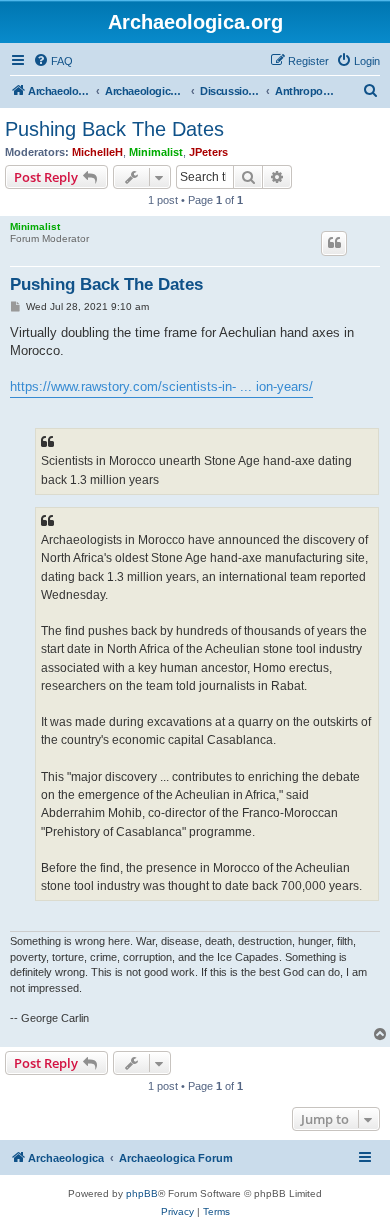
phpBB (142, 1193)
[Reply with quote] (334, 243)
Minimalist (156, 152)
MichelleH (97, 152)
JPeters (208, 152)
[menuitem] (53, 61)
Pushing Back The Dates (114, 129)
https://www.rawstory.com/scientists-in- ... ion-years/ (161, 386)
